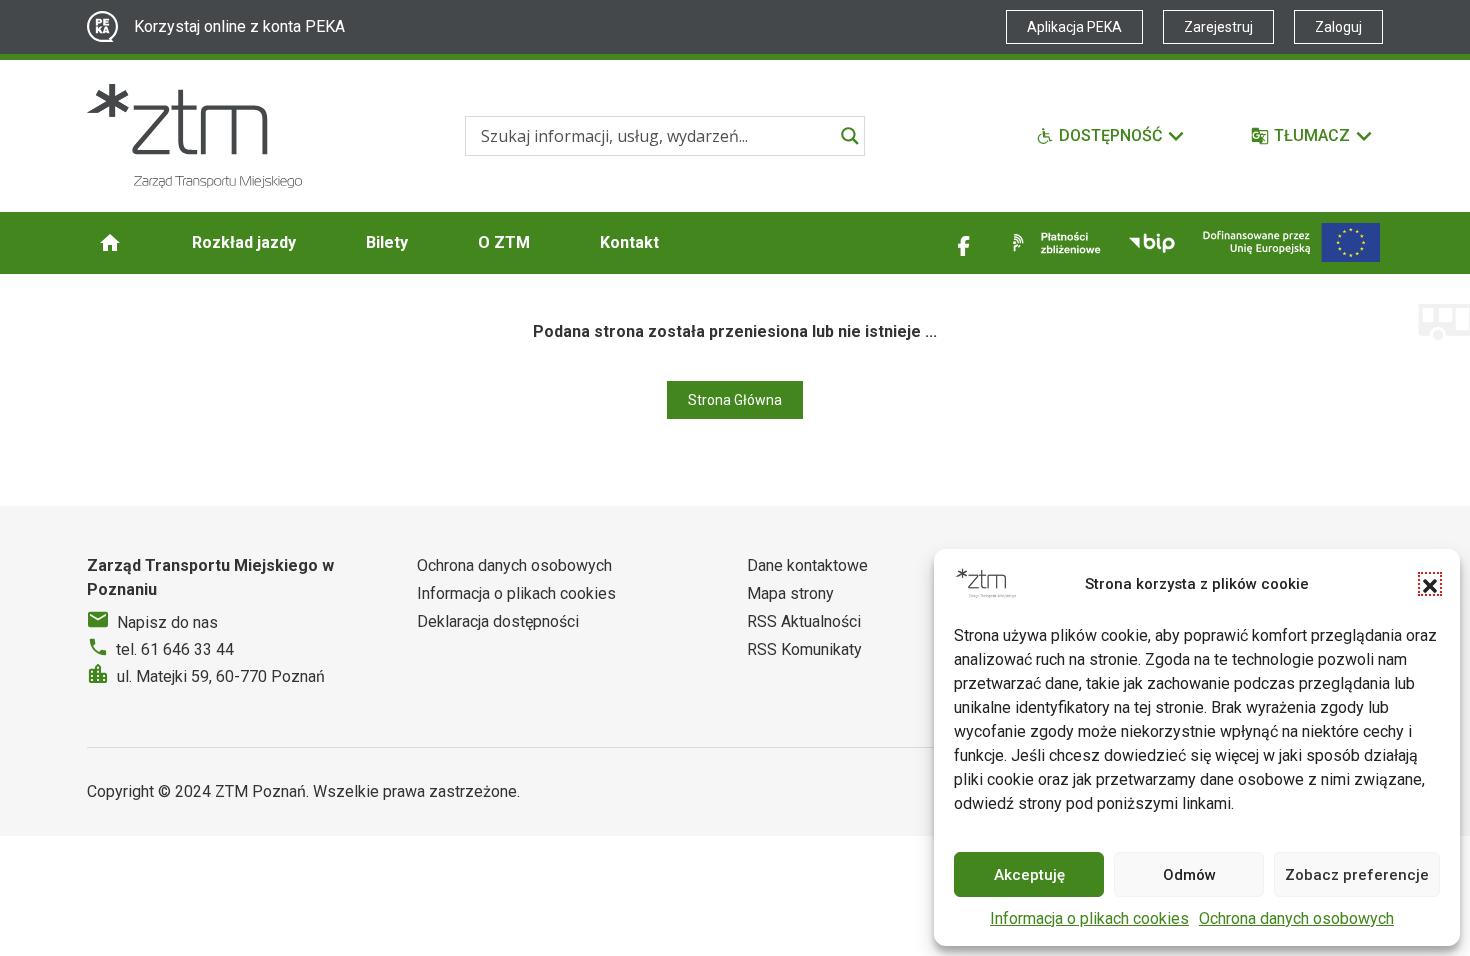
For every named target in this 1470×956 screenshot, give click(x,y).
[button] (1430, 584)
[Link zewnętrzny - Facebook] (964, 243)
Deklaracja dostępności (498, 621)
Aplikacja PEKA (1074, 27)
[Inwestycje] (1291, 242)
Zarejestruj (1218, 27)
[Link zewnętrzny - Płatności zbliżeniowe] (1053, 243)
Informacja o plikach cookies (1089, 918)
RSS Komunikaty (804, 649)
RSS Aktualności (804, 621)
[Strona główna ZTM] (194, 136)
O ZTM (504, 242)
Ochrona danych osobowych (1296, 918)
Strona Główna (735, 400)
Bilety (387, 242)
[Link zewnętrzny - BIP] (1152, 243)
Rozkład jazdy (244, 242)
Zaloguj (1338, 27)
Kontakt (629, 242)
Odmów (1189, 875)
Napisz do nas (167, 622)
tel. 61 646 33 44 (175, 649)
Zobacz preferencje (1357, 875)
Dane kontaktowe (807, 565)
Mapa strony (790, 593)
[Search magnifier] (850, 136)
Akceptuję (1029, 875)
